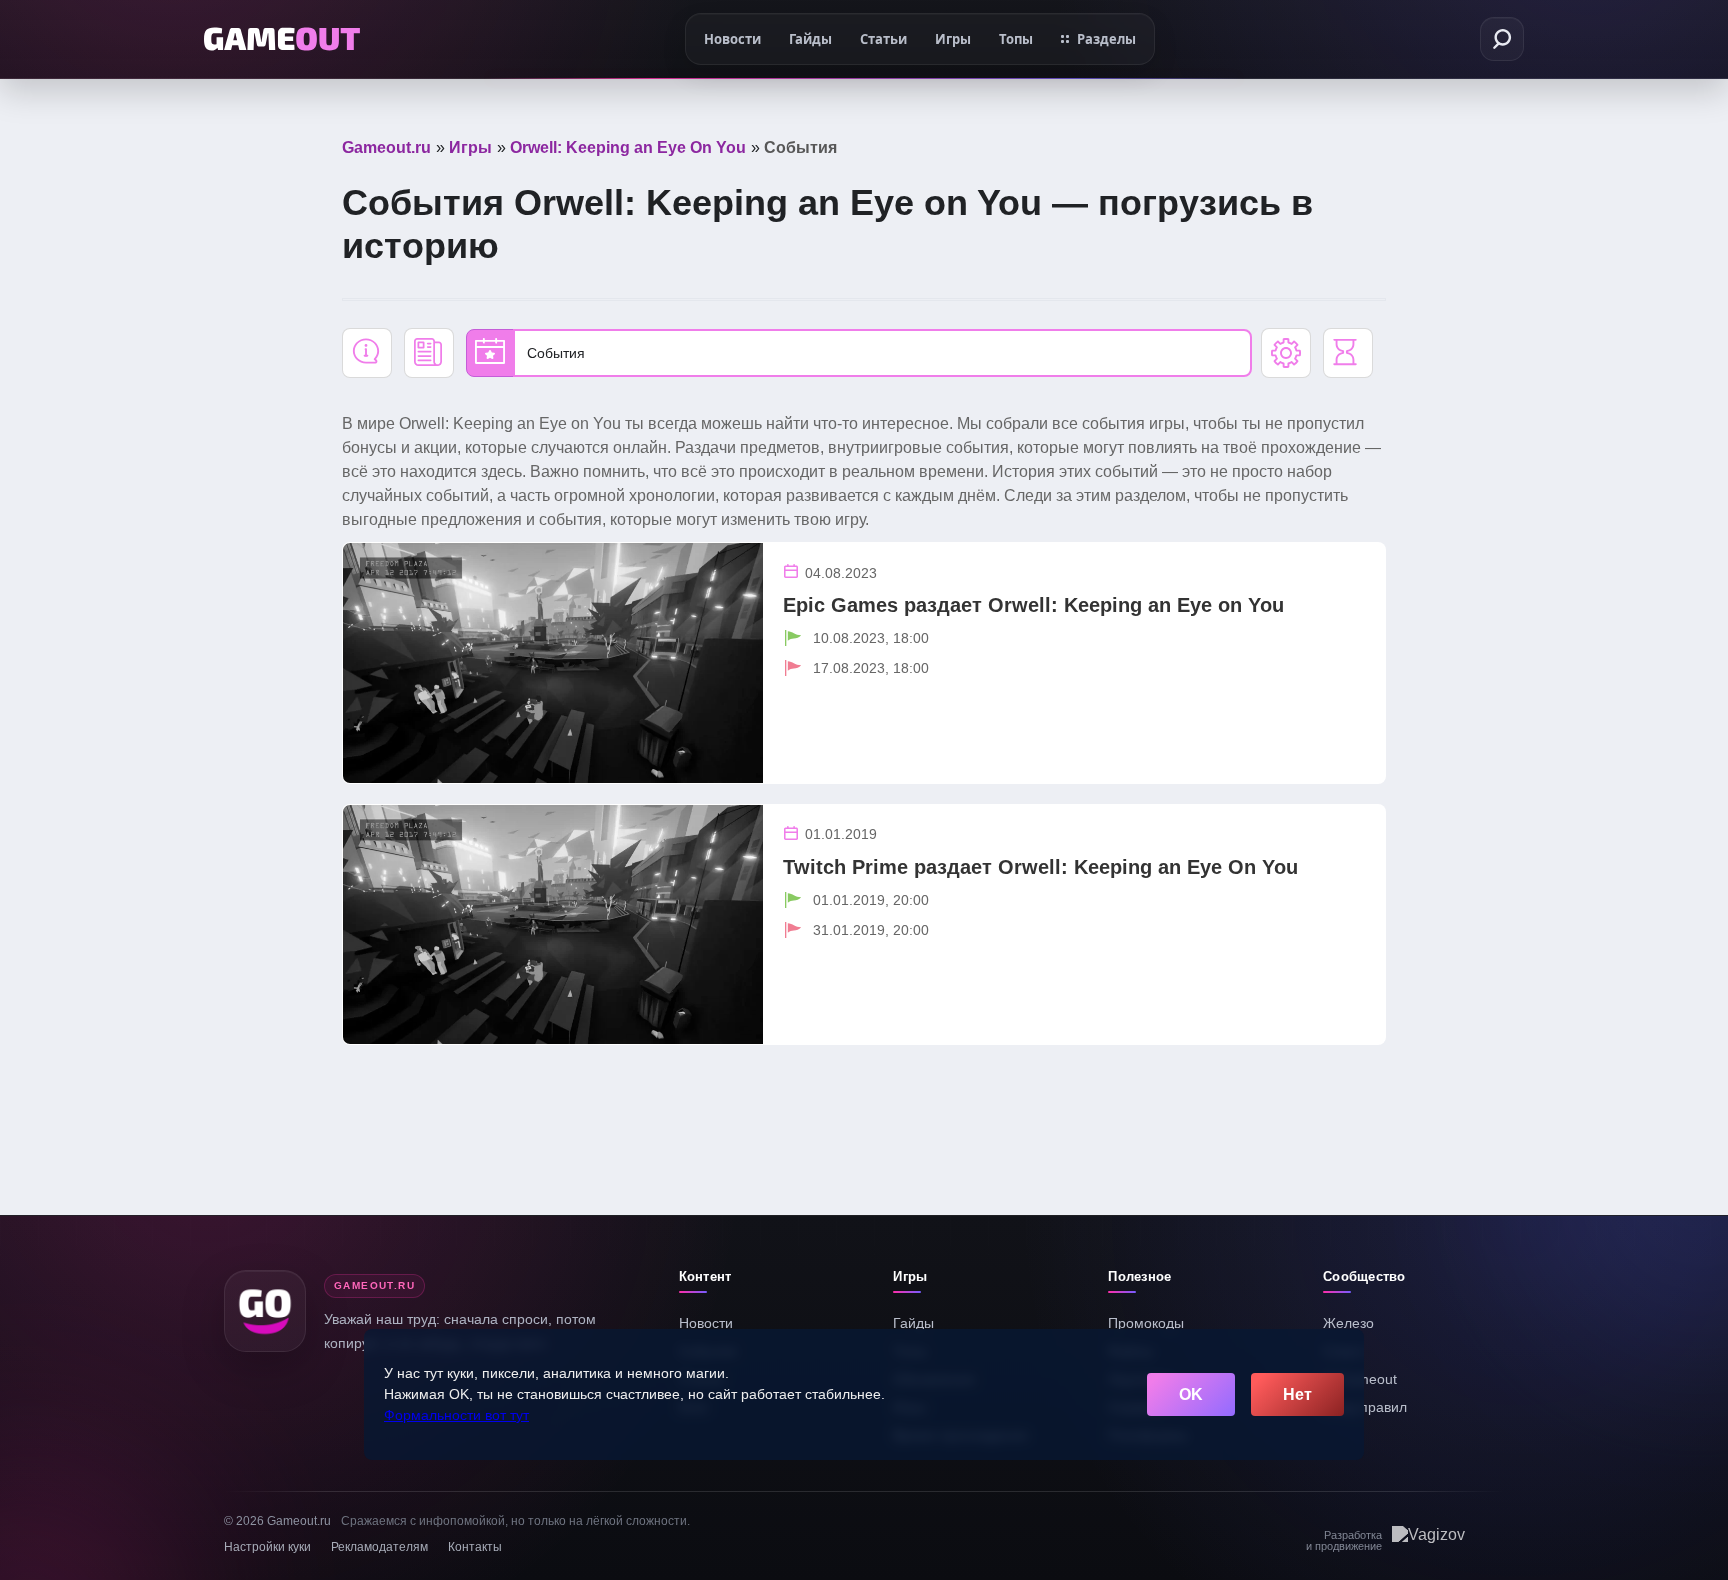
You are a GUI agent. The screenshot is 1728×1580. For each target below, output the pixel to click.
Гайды (913, 1323)
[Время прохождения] (1348, 353)
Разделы (1106, 39)
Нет (1297, 1394)
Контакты (475, 1547)
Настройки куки (267, 1547)
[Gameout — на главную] (282, 39)
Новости (706, 1323)
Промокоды (1146, 1323)
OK (1191, 1394)
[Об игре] (367, 353)
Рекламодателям (379, 1547)
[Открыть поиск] (1502, 39)
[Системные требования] (1286, 353)
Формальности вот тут (456, 1415)
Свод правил (1365, 1407)
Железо (1348, 1323)
